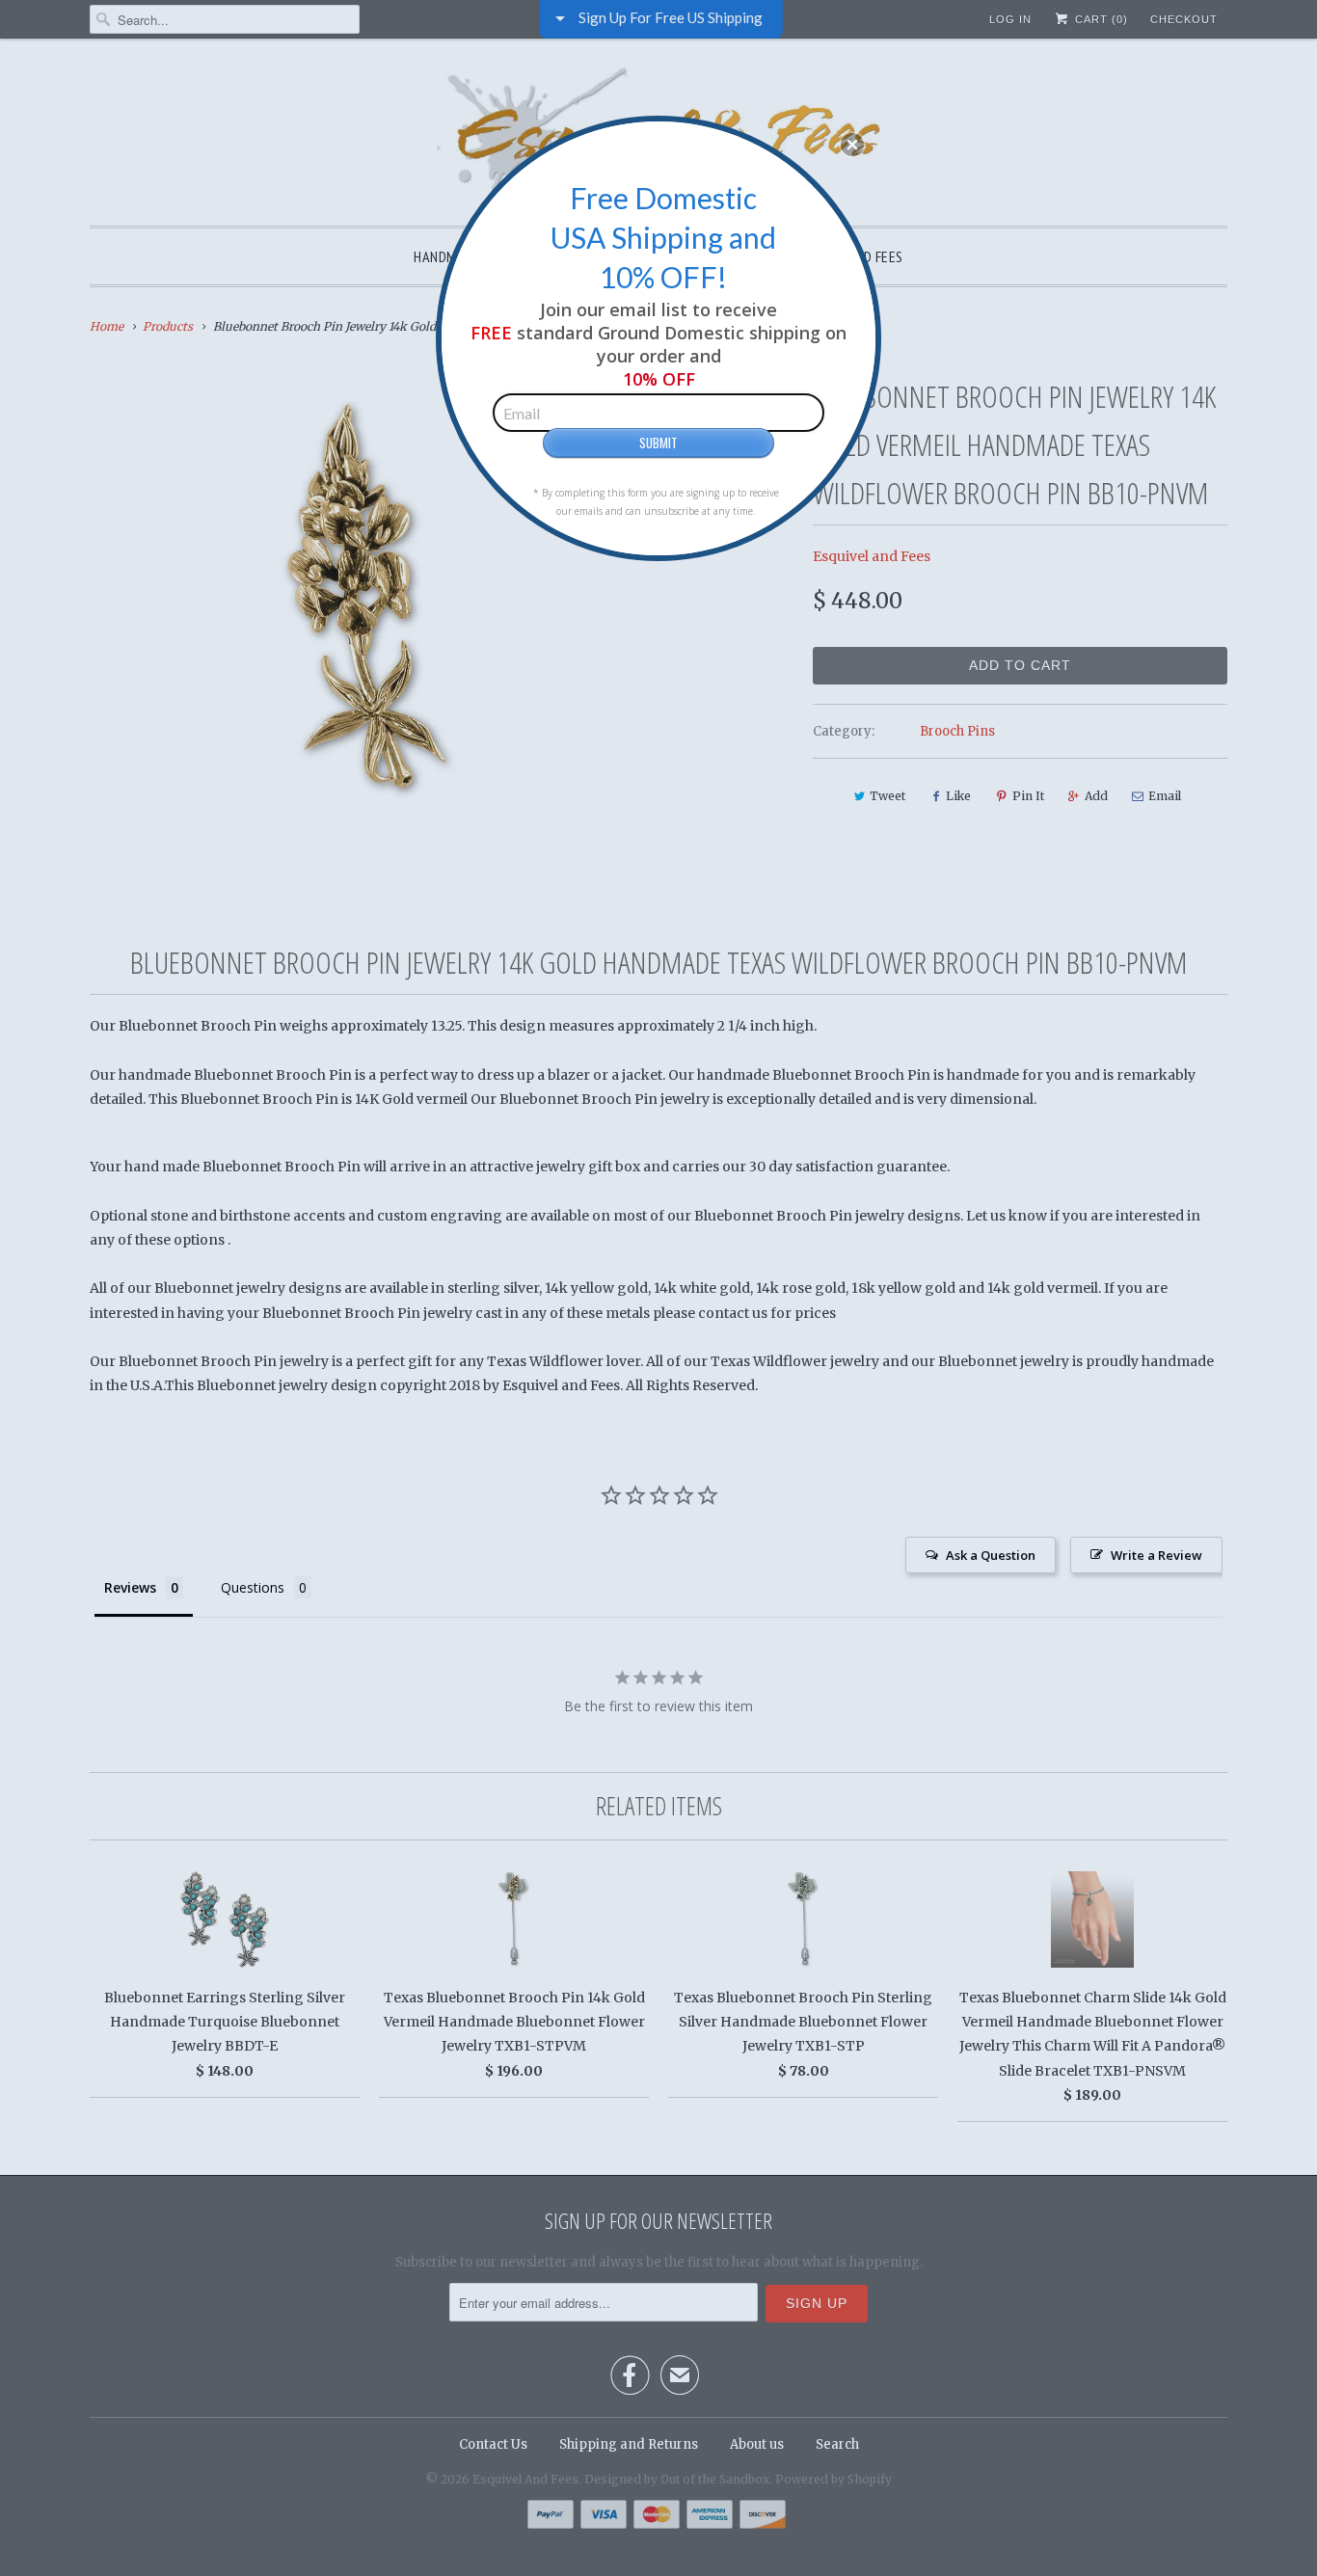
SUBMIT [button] (658, 443)
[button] (852, 145)
